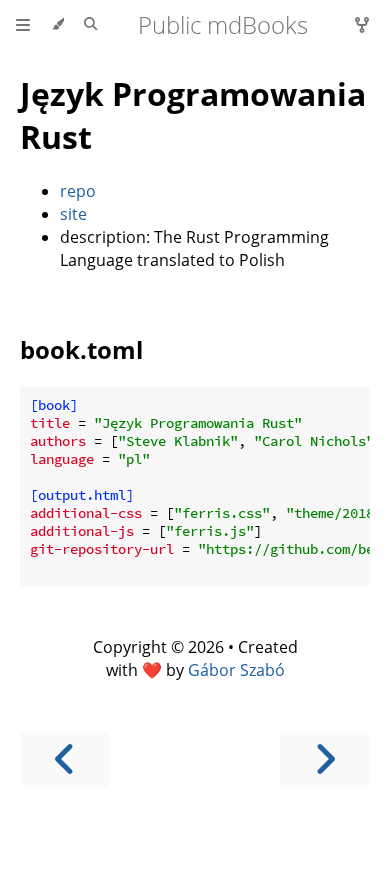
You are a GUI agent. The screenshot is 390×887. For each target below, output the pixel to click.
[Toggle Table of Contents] (23, 25)
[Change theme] (57, 25)
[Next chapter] (325, 759)
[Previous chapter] (65, 759)
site (73, 214)
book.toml (81, 349)
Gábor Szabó (236, 670)
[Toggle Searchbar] (90, 25)
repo (78, 191)
